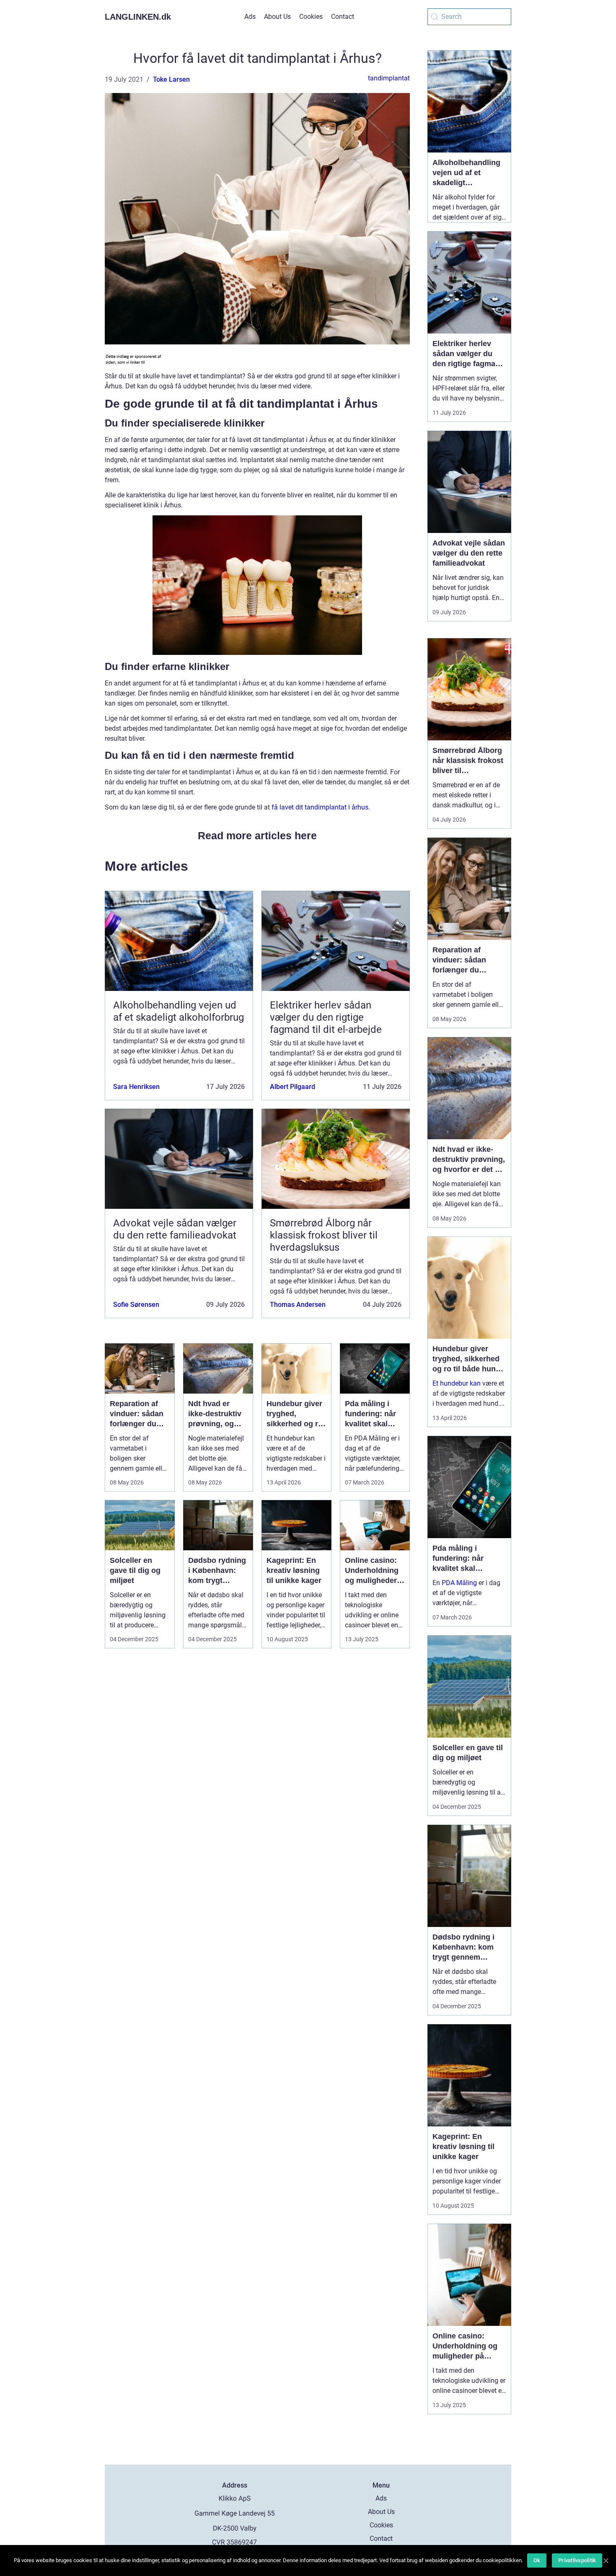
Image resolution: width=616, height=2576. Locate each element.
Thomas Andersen (298, 1305)
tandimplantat (389, 78)
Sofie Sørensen (136, 1305)
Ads (250, 17)
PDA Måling (459, 1583)
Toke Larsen (171, 79)
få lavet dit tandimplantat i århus (320, 807)
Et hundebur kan (457, 1383)
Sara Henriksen (136, 1087)
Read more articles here (257, 835)
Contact (343, 17)
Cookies (311, 17)
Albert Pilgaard (292, 1087)
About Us (277, 17)
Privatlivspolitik (577, 2560)
